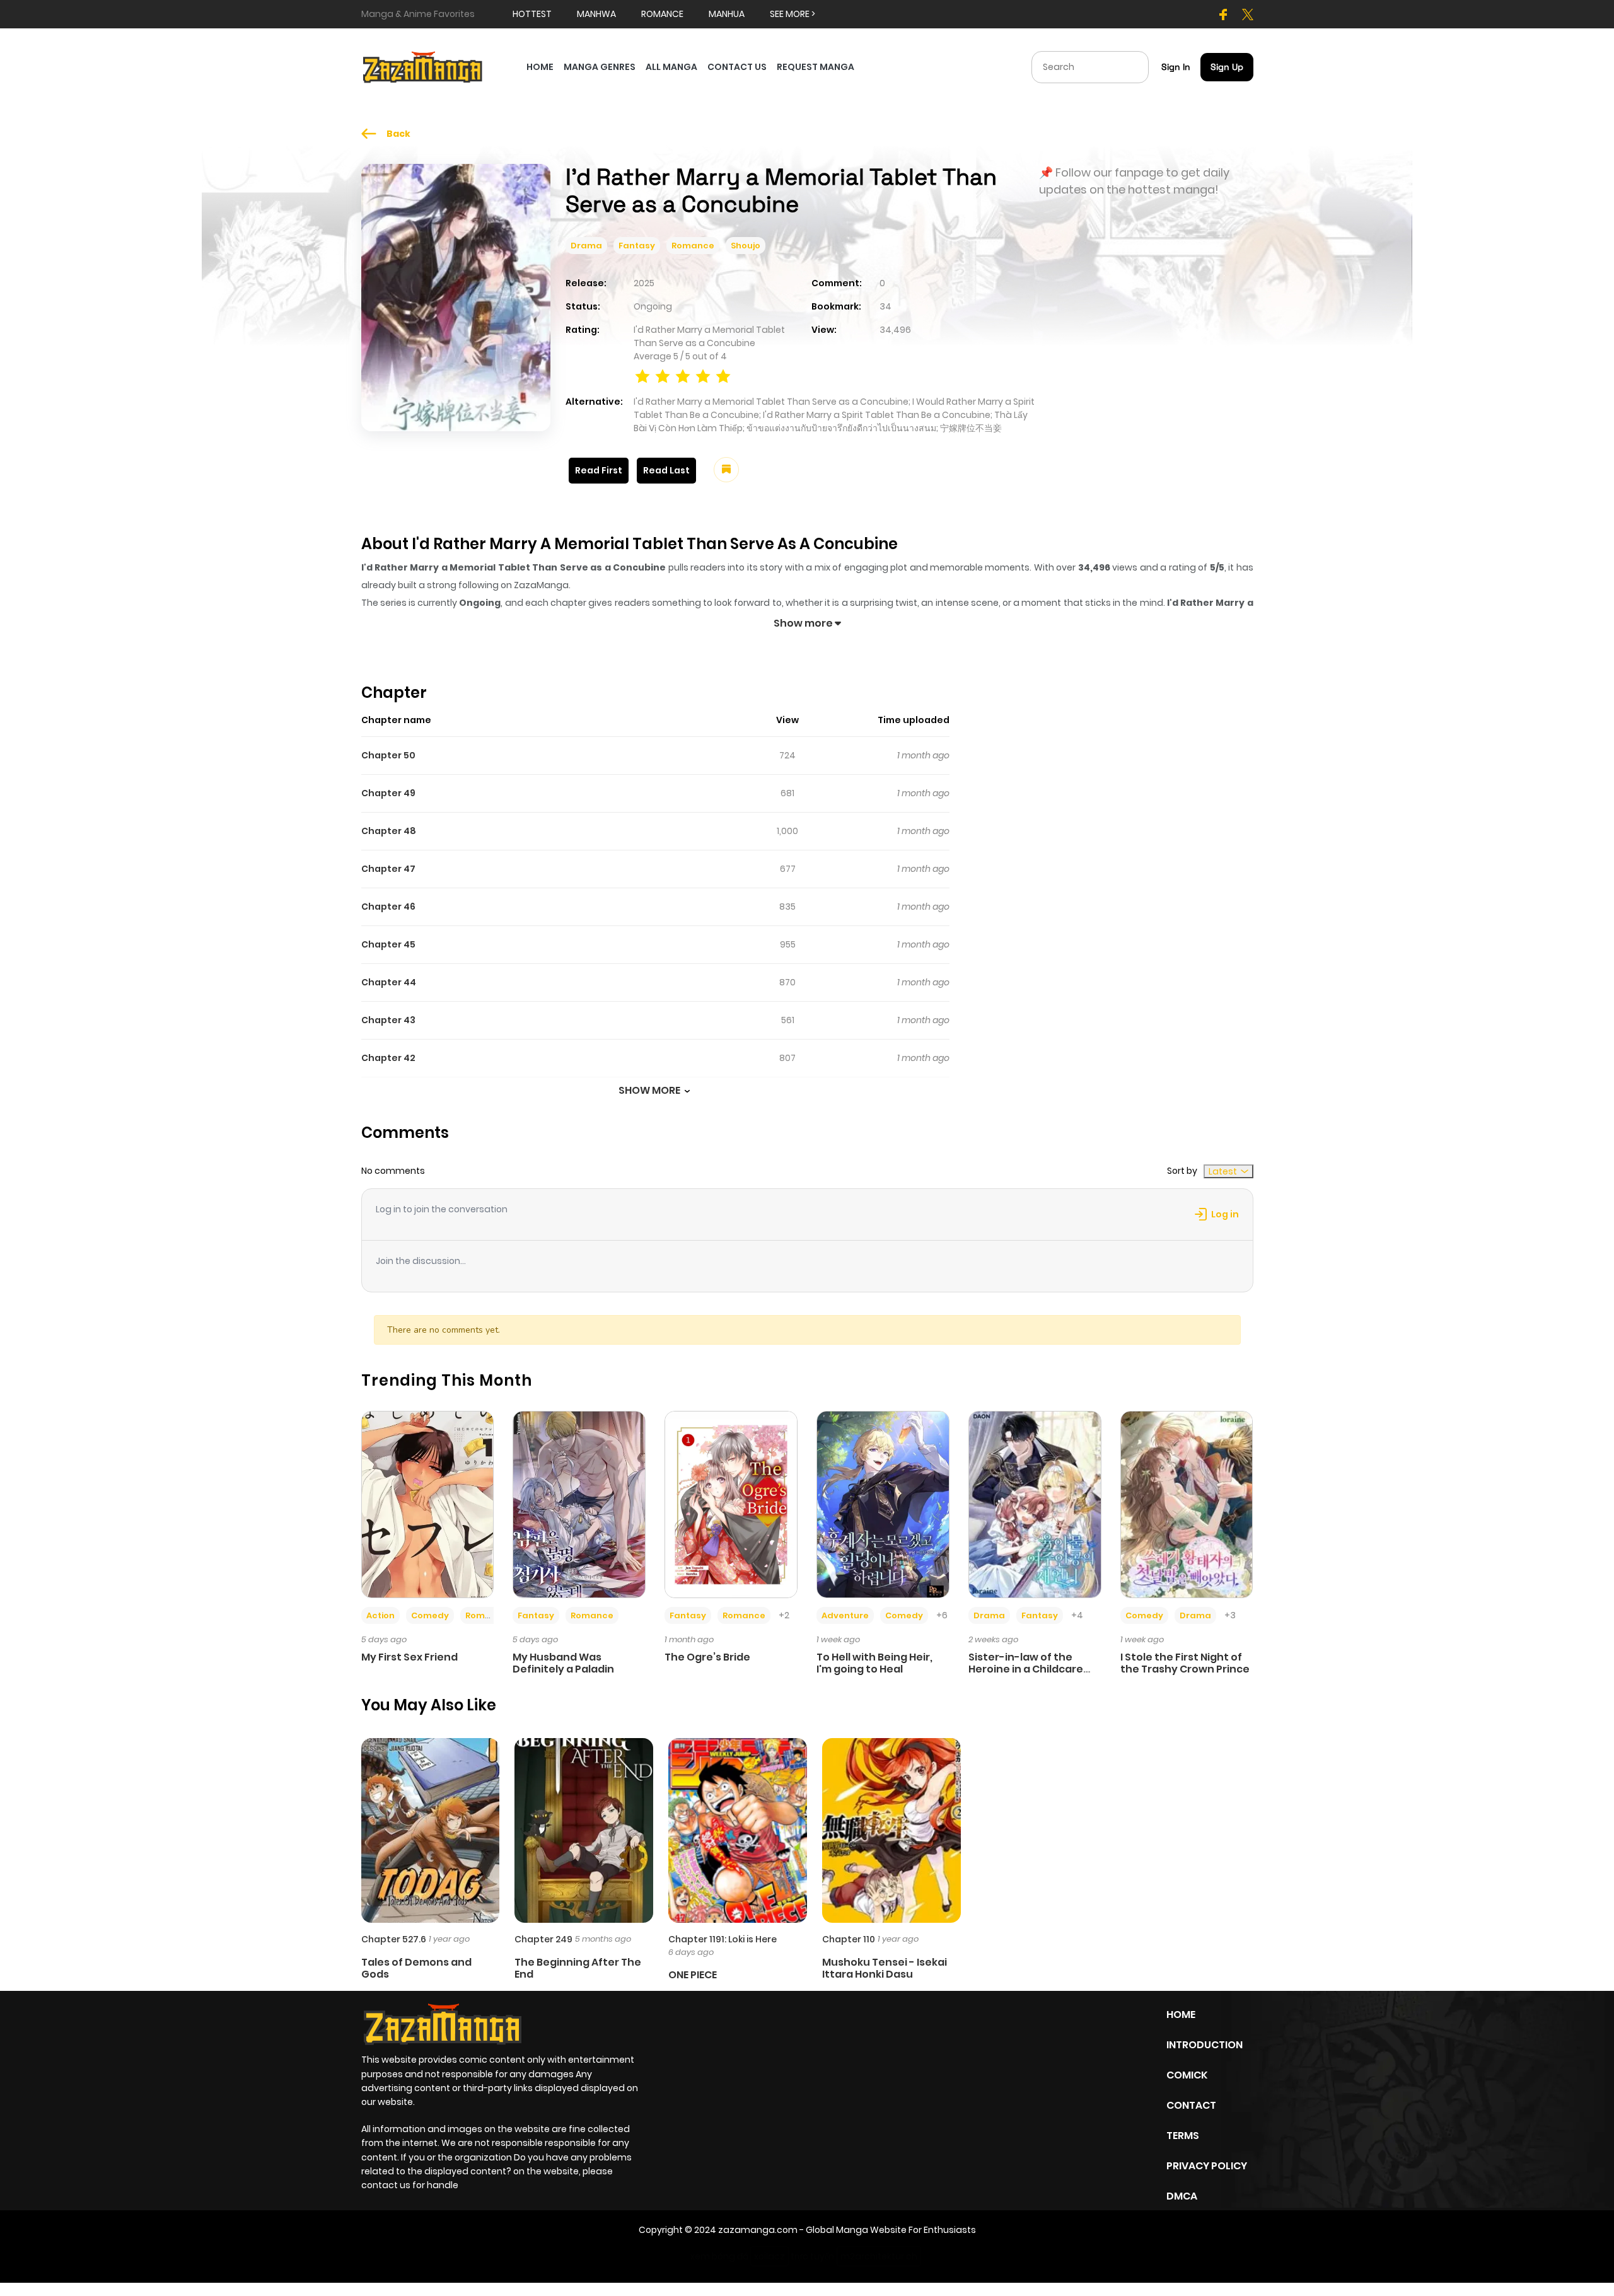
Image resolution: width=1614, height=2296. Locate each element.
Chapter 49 (388, 793)
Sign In (1176, 67)
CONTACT (1191, 2105)
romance (662, 14)
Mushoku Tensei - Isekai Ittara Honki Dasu (885, 1968)
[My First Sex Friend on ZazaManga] (428, 1504)
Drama (586, 246)
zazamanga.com (758, 2230)
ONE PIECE (693, 1975)
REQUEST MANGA (816, 67)
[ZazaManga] (423, 66)
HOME (540, 67)
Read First (599, 470)
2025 (644, 283)
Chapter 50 (388, 755)
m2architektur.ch (879, 2256)
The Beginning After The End (578, 1968)
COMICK (1187, 2075)
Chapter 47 (388, 869)
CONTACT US (737, 67)
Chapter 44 (389, 982)
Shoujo (746, 246)
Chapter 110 (849, 1939)
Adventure (845, 1615)
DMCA (1182, 2196)
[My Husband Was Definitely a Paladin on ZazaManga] (579, 1504)
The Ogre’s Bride (707, 1657)
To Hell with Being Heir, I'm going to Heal (874, 1663)
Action (380, 1615)
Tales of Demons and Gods (416, 1968)
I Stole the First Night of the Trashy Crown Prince (1185, 1663)
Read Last (666, 470)
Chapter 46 (388, 907)
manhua (727, 14)
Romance (693, 246)
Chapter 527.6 (394, 1939)
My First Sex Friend (409, 1657)
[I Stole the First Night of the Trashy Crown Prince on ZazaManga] (1187, 1504)
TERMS (1183, 2136)
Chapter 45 (388, 944)
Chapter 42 (388, 1058)
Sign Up (1227, 67)
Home (1181, 2015)
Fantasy (637, 246)
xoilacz (769, 2256)
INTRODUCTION (1205, 2045)
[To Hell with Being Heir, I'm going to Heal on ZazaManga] (883, 1504)
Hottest (532, 14)
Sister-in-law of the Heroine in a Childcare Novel (1026, 1669)
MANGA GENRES (600, 67)
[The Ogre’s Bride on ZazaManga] (731, 1504)
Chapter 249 (543, 1939)
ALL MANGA (671, 67)
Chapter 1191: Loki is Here (723, 1939)
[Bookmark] (726, 470)
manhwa (596, 14)
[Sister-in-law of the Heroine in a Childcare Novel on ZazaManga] (1035, 1504)
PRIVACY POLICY (1207, 2166)
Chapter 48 (389, 831)
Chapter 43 (388, 1020)
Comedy (430, 1615)
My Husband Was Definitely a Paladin (563, 1663)
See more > (792, 14)
